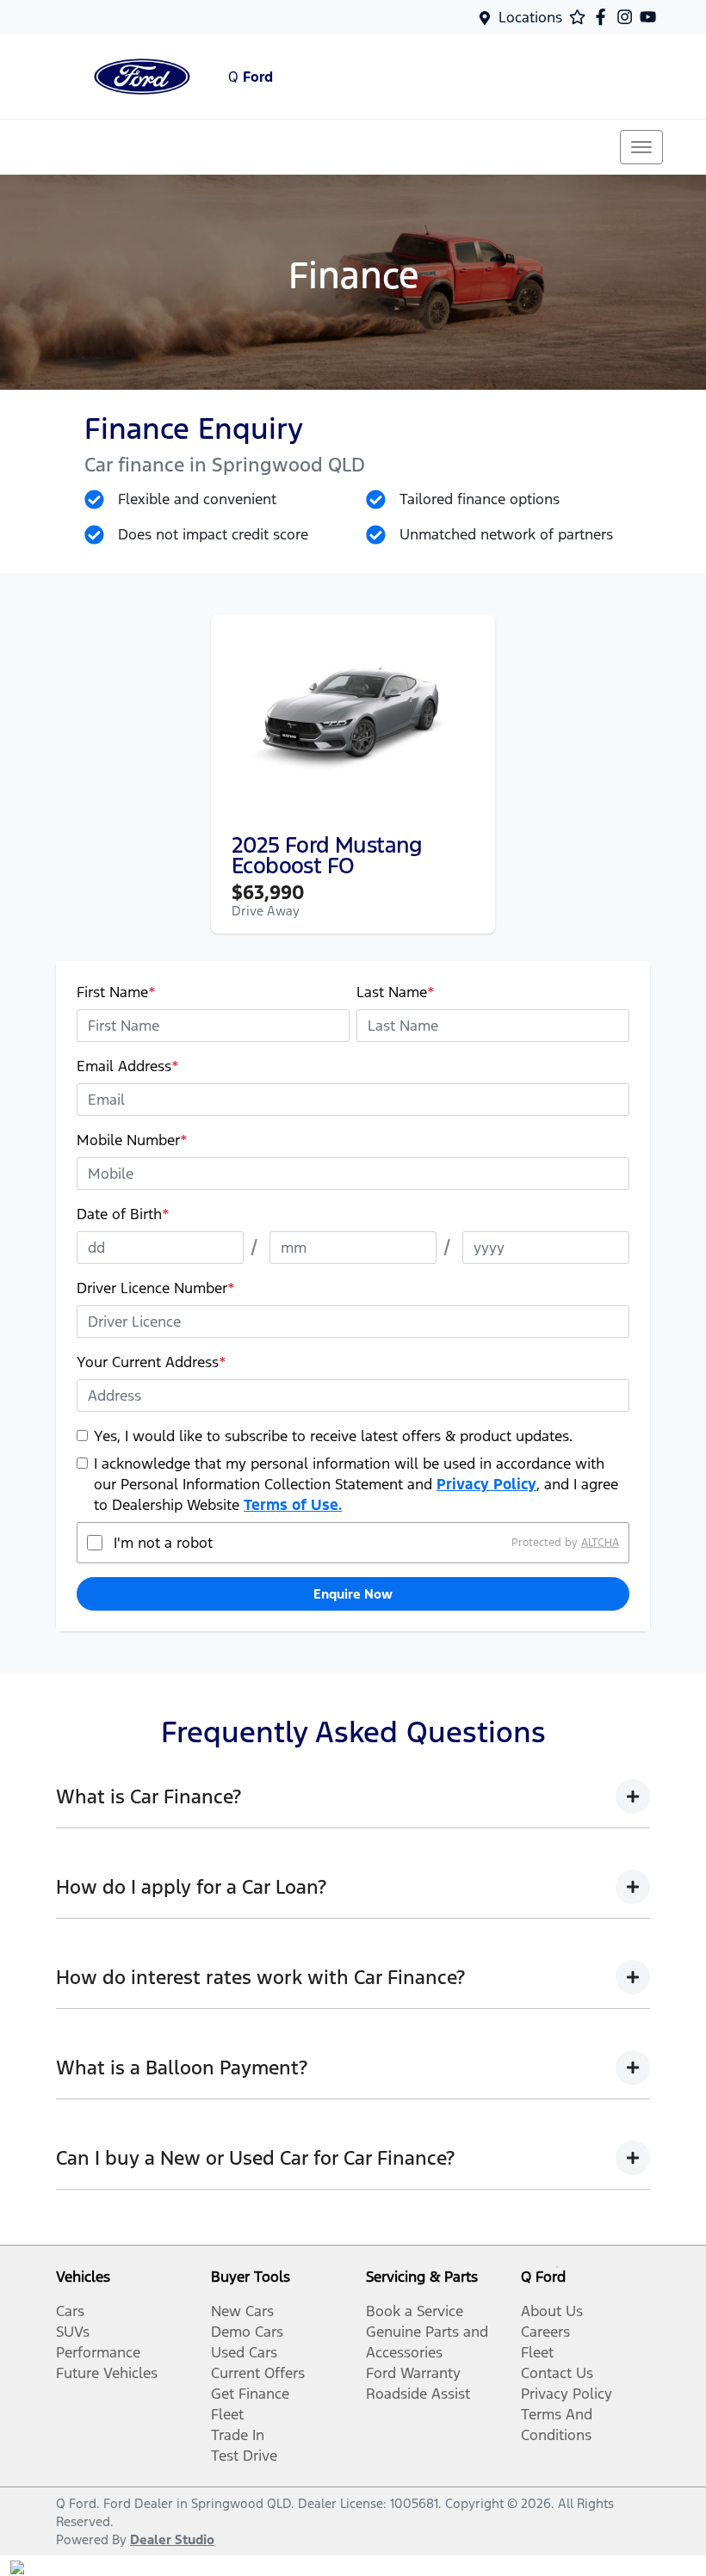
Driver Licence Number (156, 1288)
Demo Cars (247, 2332)
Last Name (396, 992)
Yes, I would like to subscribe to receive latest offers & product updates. (333, 1436)
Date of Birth (123, 1214)
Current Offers (258, 2373)
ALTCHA (600, 1543)
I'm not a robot (163, 1543)
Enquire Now (353, 1594)
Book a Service (415, 2311)
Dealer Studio (172, 2539)
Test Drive (244, 2456)
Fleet (227, 2414)
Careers (545, 2332)
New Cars (242, 2311)
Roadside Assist (418, 2394)
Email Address (128, 1066)
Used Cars (244, 2352)
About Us (552, 2311)
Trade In (238, 2435)
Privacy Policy (486, 1484)
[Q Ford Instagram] (628, 17)
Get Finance (250, 2394)
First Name (116, 992)
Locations (530, 17)
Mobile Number (132, 1140)
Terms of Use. (293, 1505)
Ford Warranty (413, 2373)
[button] (641, 147)
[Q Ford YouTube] (651, 17)
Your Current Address (152, 1362)
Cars (70, 2311)
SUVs (73, 2332)
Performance (98, 2352)
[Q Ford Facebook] (604, 17)
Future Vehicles (107, 2373)
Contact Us (557, 2373)
